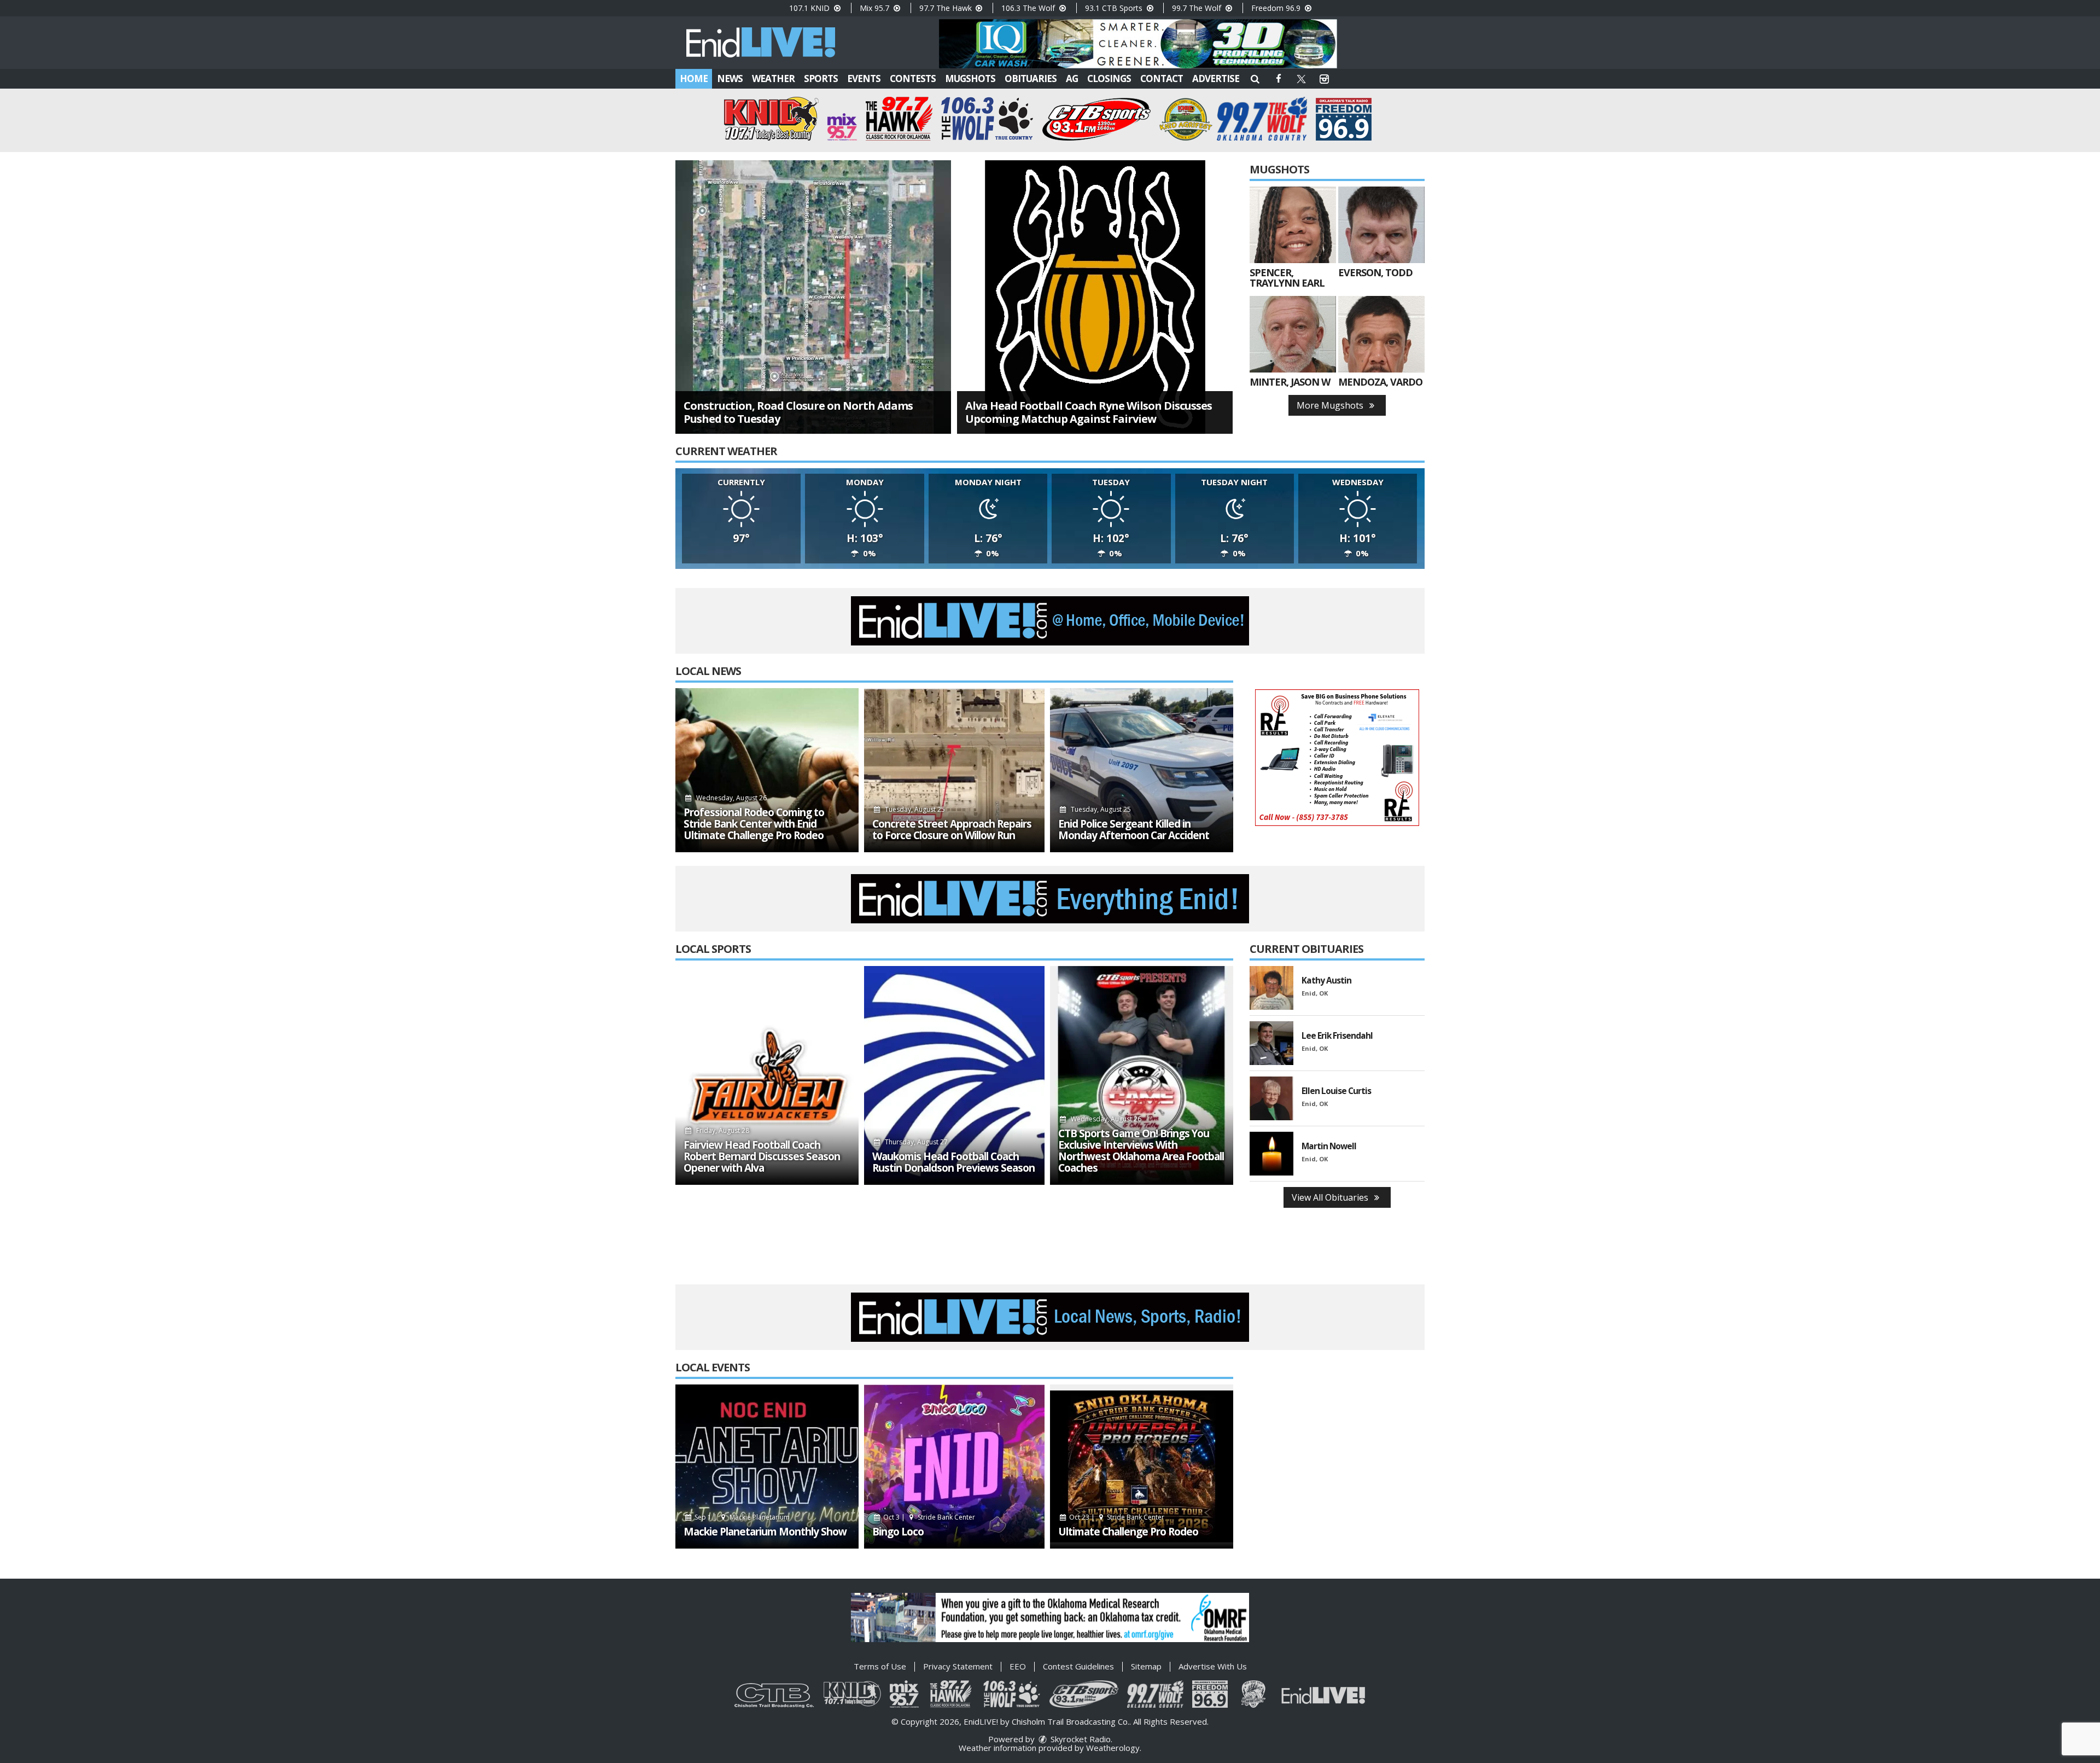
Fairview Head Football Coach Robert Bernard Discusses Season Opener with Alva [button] (762, 1157)
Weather (773, 78)
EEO (1018, 1666)
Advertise (1216, 78)
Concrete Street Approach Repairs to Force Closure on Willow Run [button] (952, 830)
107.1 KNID (810, 8)
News (730, 78)
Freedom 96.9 (1277, 8)
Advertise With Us (1213, 1666)
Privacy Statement (958, 1666)
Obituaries (1031, 78)
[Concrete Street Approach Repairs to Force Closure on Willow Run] (954, 770)
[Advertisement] (1138, 44)
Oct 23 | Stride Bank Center (1116, 1517)
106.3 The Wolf (1029, 8)
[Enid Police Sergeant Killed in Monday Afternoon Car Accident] (1142, 770)
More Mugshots (1331, 405)
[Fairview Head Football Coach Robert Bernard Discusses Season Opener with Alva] (767, 1075)
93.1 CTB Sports (1115, 8)
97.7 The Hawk (947, 8)
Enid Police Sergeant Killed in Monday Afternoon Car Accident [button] (1134, 830)
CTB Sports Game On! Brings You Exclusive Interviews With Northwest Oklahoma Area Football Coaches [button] (1141, 1151)
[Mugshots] (1293, 225)
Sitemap (1146, 1666)
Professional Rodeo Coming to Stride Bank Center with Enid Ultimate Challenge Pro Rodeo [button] (754, 824)
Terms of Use (880, 1666)
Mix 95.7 (876, 8)
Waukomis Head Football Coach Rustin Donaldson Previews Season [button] (953, 1162)
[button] (1255, 78)
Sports (821, 78)
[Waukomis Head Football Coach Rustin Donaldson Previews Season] (954, 1075)
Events (864, 78)
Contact (1162, 78)
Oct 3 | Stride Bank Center (928, 1517)
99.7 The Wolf (1198, 8)
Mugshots (970, 78)
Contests (913, 78)
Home (694, 78)
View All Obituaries (1331, 1197)
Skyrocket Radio (1080, 1739)
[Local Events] (767, 1467)
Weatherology (1113, 1748)
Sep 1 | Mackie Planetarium (741, 1517)
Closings (1109, 78)
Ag (1072, 78)
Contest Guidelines (1078, 1666)
